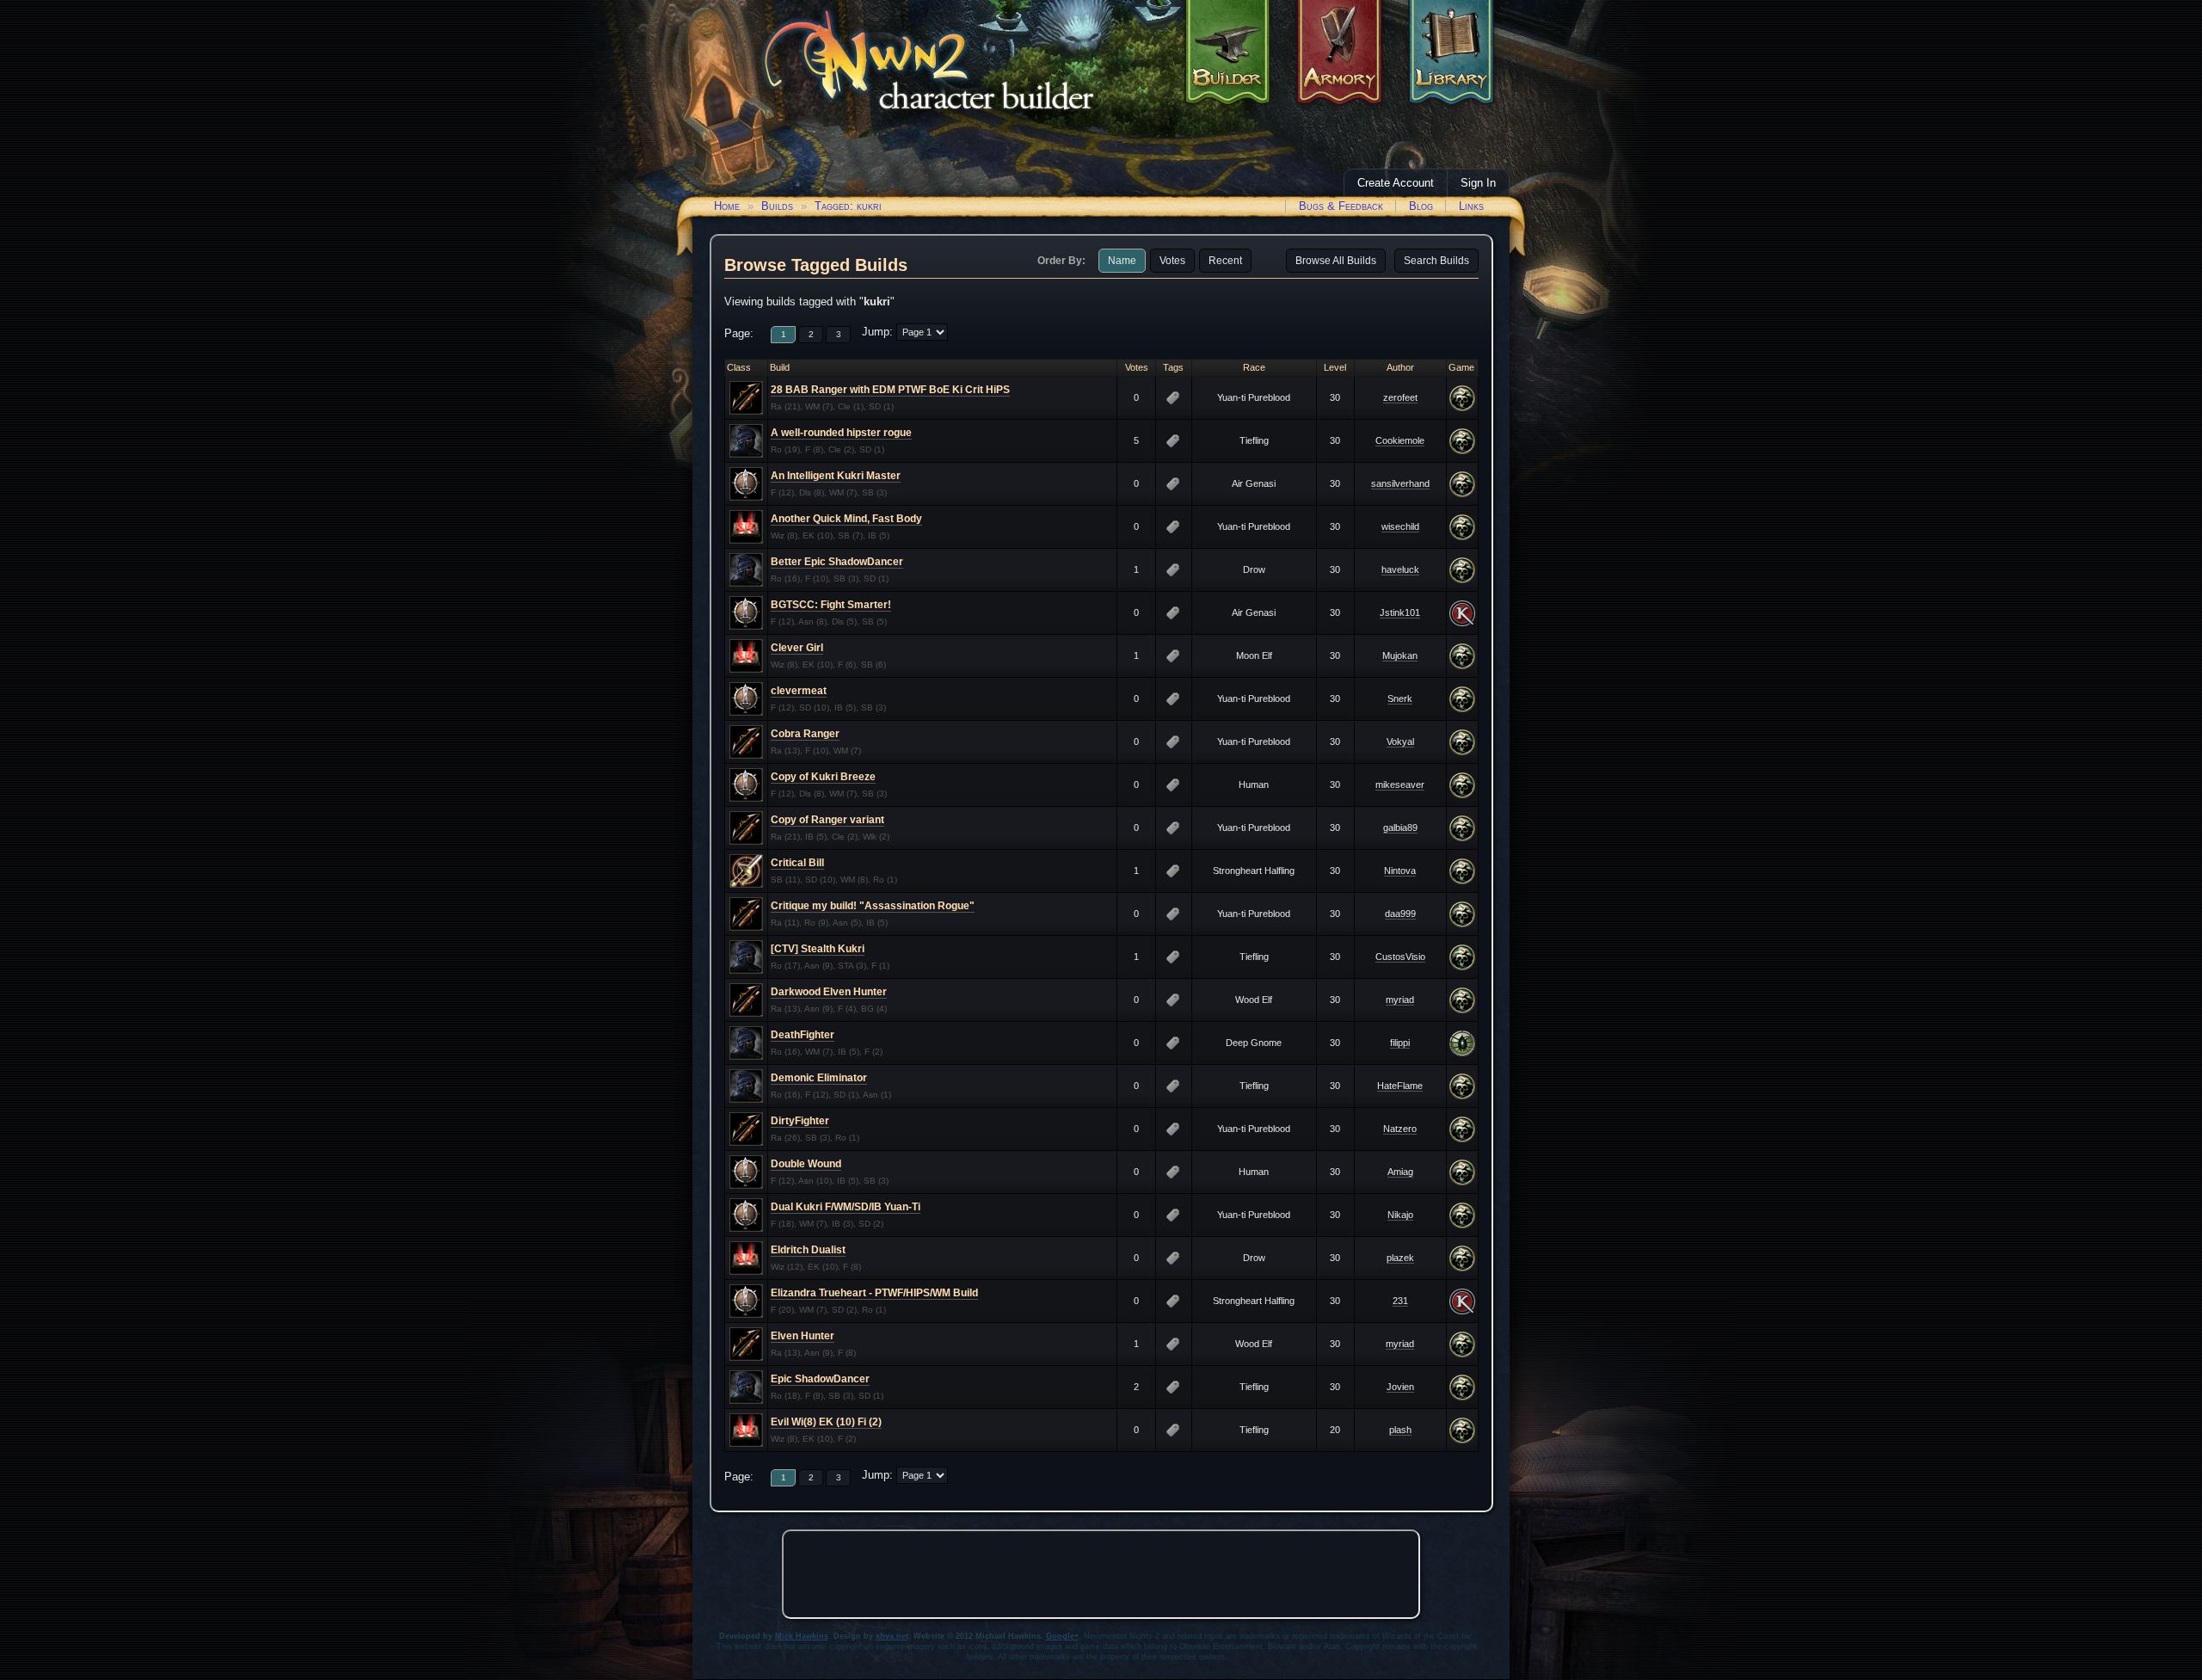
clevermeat (799, 691)
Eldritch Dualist (808, 1250)
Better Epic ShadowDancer (837, 562)
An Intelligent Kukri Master (836, 476)
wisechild (1400, 526)
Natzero (1400, 1129)
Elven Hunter (803, 1336)
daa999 (1400, 914)
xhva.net (892, 1636)
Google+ (1062, 1636)
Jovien (1400, 1387)
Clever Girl (797, 648)
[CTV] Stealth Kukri (818, 949)
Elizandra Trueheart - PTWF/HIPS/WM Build (874, 1293)
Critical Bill (797, 863)
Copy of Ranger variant (827, 820)
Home (727, 206)
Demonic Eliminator (819, 1078)
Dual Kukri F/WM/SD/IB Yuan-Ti (846, 1207)
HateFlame (1400, 1086)
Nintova (1400, 871)
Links (1471, 206)
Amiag (1400, 1172)
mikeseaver (1400, 785)
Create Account (1396, 183)
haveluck (1400, 569)
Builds (777, 206)
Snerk (1400, 698)
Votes (1172, 261)
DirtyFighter (800, 1121)
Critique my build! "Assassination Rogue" (873, 906)
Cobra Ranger (805, 734)
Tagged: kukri (848, 206)
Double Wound (806, 1164)
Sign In (1478, 183)
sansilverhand (1400, 483)
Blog (1421, 206)
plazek (1400, 1258)
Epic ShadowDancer (820, 1379)
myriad (1400, 1000)
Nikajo (1400, 1215)
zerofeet (1400, 397)
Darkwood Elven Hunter (829, 992)
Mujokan (1400, 655)
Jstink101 (1400, 612)
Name (1122, 261)
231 (1400, 1301)
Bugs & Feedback (1341, 206)
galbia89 (1400, 828)
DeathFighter (803, 1035)
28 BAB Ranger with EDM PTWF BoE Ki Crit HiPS (890, 390)
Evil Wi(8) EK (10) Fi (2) (826, 1422)
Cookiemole (1400, 440)
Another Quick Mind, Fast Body (846, 519)
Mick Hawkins (802, 1636)
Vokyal (1400, 742)
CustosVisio (1400, 957)
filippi (1400, 1043)
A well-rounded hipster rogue (841, 433)
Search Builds (1436, 261)
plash (1400, 1430)
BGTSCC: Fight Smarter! (831, 605)
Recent (1225, 261)
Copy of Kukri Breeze (823, 777)
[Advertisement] (1101, 1574)
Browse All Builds (1336, 261)
